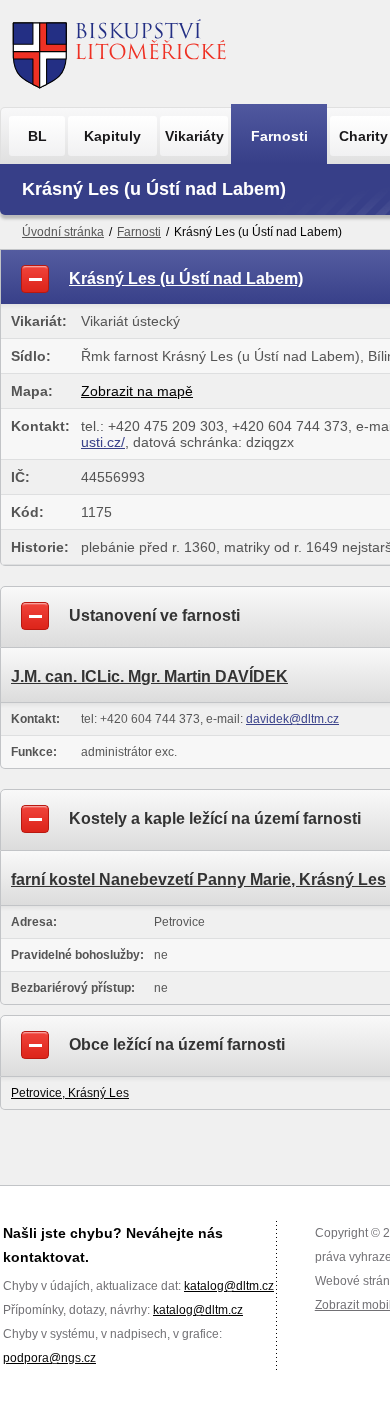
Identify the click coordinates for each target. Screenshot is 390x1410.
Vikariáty (194, 136)
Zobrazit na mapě (137, 391)
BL (37, 136)
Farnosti (279, 136)
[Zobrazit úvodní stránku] (119, 53)
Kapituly (112, 136)
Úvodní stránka (63, 232)
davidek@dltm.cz (292, 719)
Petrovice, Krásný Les (70, 1093)
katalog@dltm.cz (229, 1286)
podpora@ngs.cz (49, 1358)
